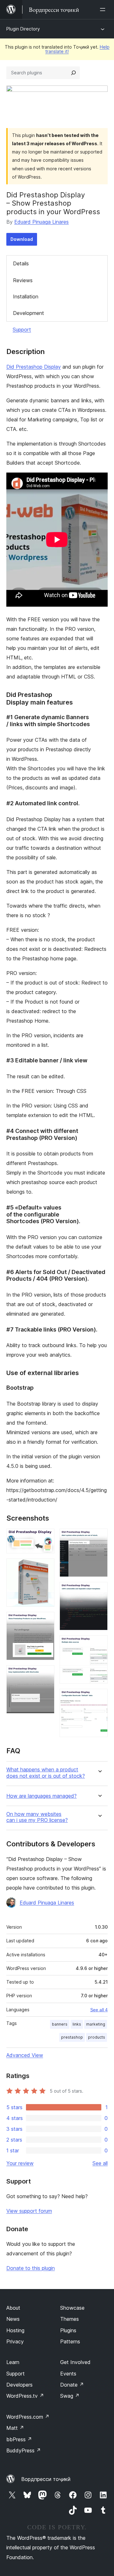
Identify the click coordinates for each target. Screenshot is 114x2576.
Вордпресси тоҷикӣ (46, 2479)
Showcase (72, 2308)
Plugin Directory (23, 29)
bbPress (19, 2439)
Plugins (68, 2330)
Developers (19, 2385)
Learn (13, 2362)
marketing (96, 2024)
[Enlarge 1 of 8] (46, 1537)
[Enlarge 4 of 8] (46, 1674)
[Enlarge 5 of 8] (99, 1537)
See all (100, 2163)
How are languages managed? (41, 1796)
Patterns (70, 2341)
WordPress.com (28, 2417)
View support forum (29, 2211)
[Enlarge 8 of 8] (99, 1697)
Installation (26, 296)
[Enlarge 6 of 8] (99, 1591)
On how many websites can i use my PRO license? (37, 1817)
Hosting (15, 2330)
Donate (72, 2385)
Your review (20, 2163)
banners (60, 2024)
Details (21, 263)
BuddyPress (24, 2450)
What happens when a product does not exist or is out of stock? (46, 1773)
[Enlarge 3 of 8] (46, 1620)
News (13, 2319)
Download (22, 239)
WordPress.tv (25, 2396)
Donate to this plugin (31, 2268)
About (13, 2308)
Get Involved (75, 2362)
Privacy (15, 2341)
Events (68, 2374)
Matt (15, 2428)
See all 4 (99, 2010)
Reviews (23, 280)
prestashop (72, 2037)
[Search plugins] (73, 73)
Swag (70, 2396)
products (97, 2037)
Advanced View (25, 2055)
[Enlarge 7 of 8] (99, 1644)
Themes (70, 2319)
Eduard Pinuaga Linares (41, 222)
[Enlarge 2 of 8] (46, 1567)
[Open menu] (104, 10)
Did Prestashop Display (34, 367)
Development (28, 313)
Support (22, 330)
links (77, 2024)
